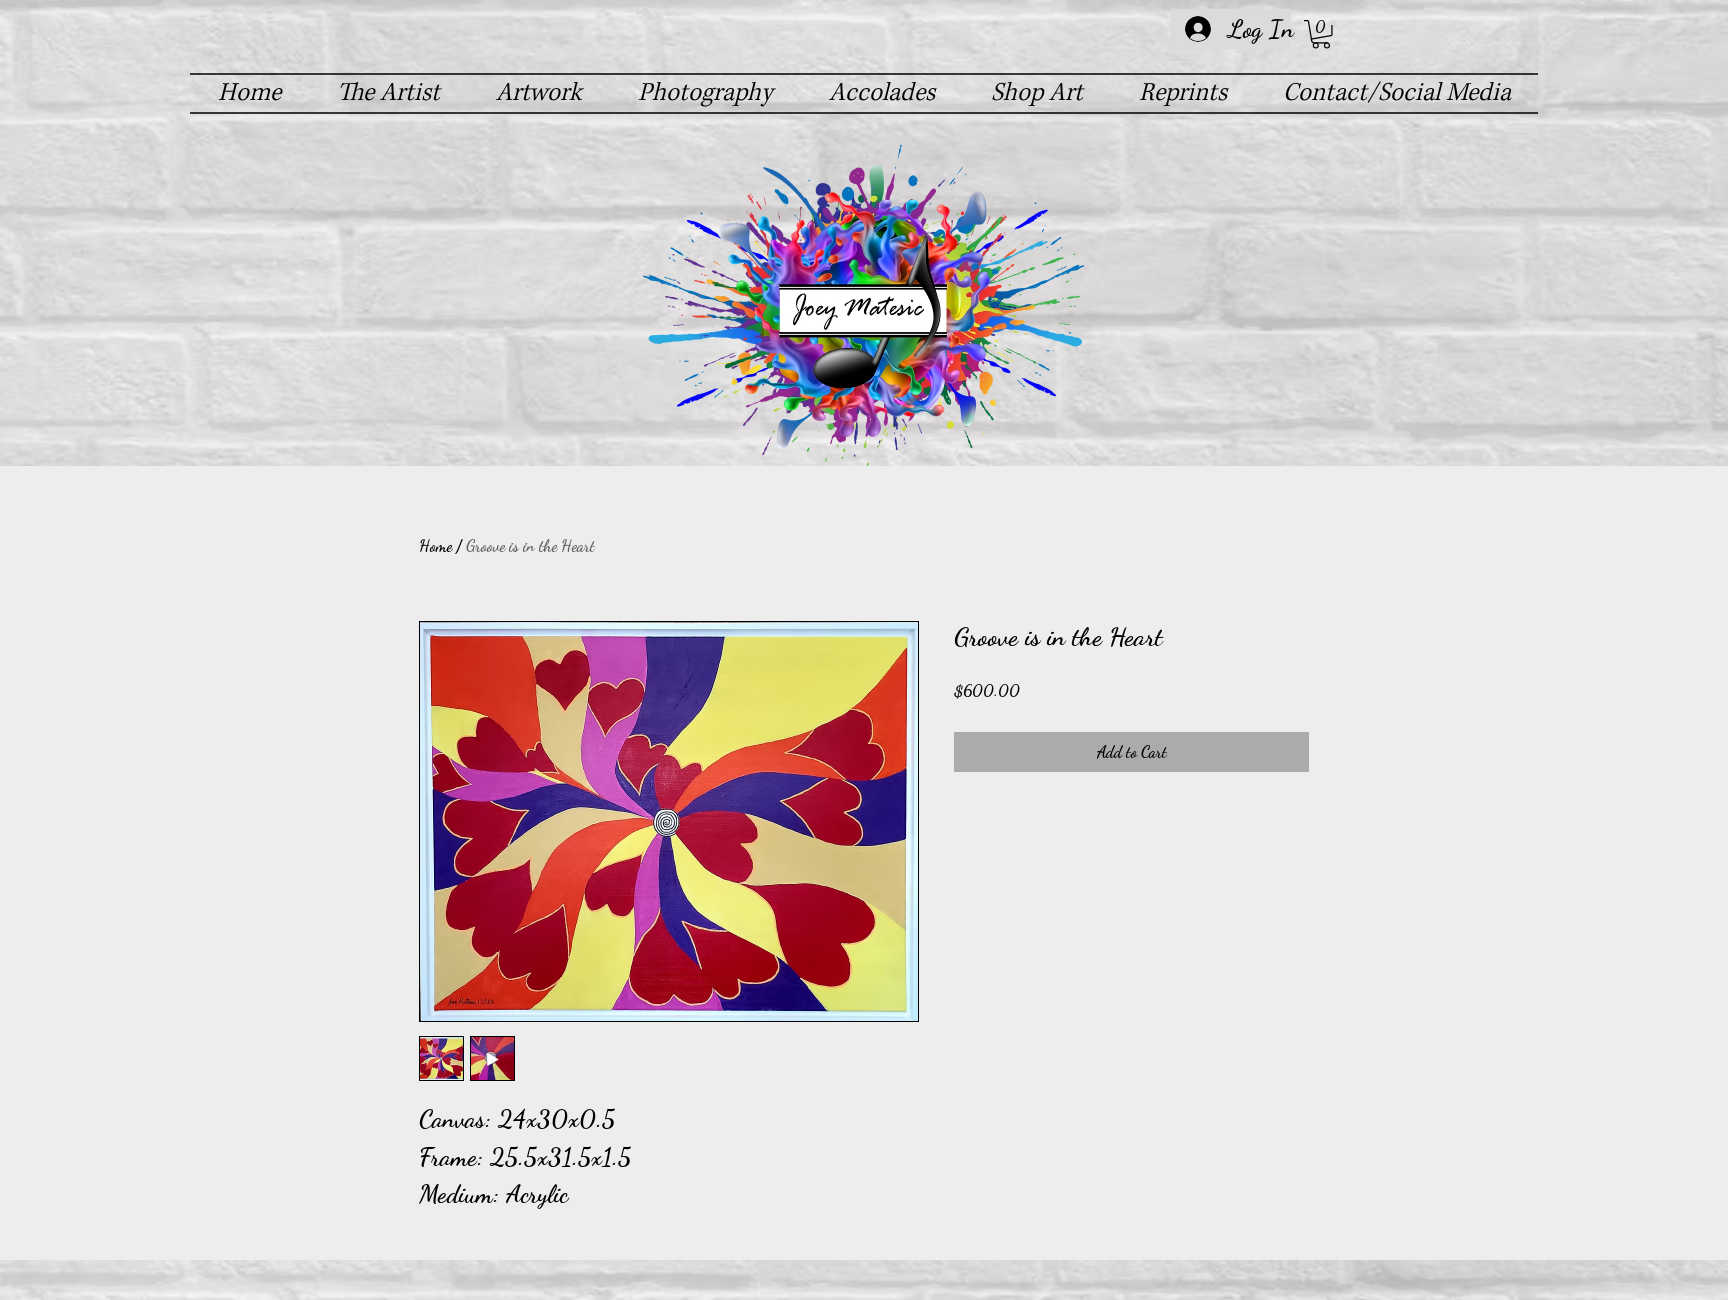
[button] (1321, 34)
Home (435, 545)
